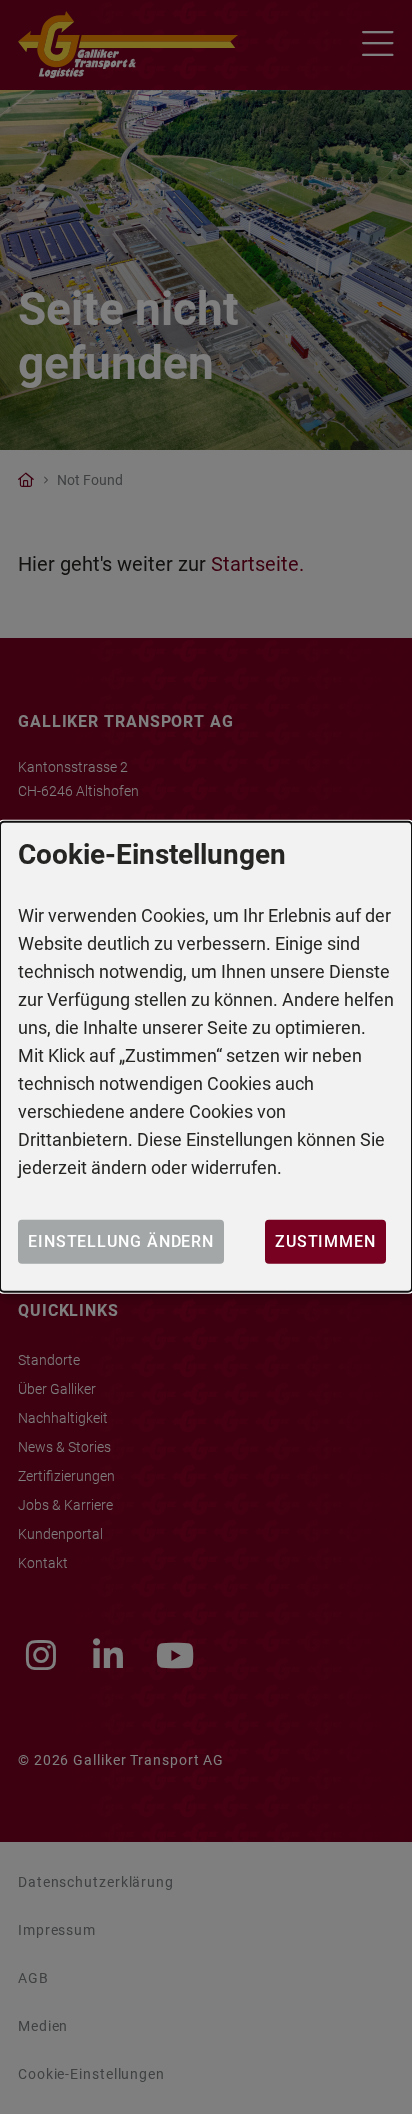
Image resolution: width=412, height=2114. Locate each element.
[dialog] (206, 1057)
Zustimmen (325, 1241)
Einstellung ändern (121, 1241)
